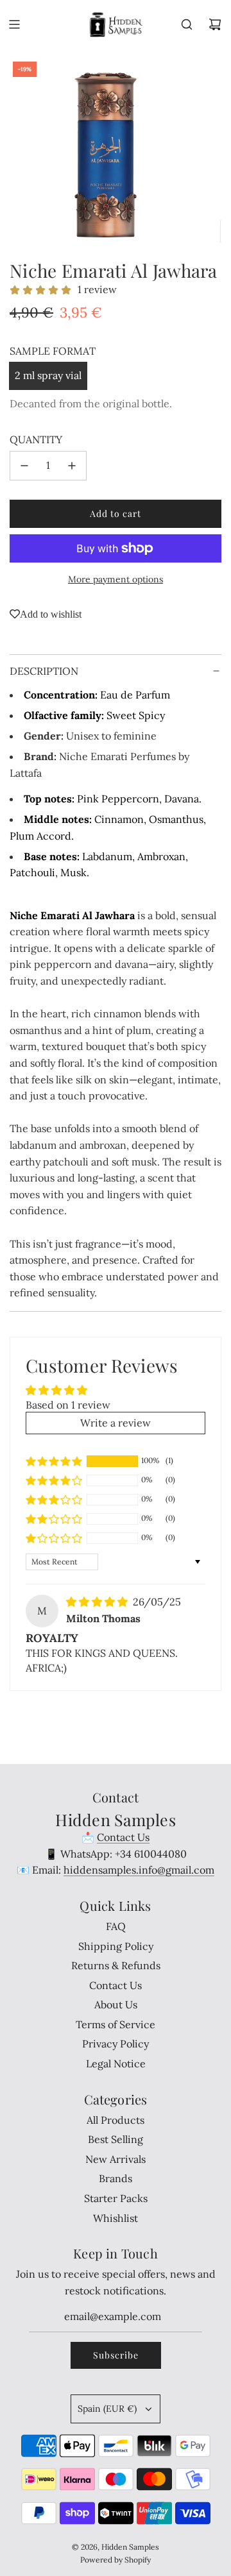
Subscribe (116, 2355)
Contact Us (123, 1837)
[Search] (187, 24)
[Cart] (215, 24)
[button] (54, 1461)
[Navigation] (14, 24)
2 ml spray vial (48, 375)
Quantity (36, 439)
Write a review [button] (116, 1423)
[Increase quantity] (72, 466)
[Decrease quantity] (24, 466)
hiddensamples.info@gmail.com (139, 1870)
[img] (98, 1602)
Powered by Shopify (116, 2560)
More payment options (116, 579)
